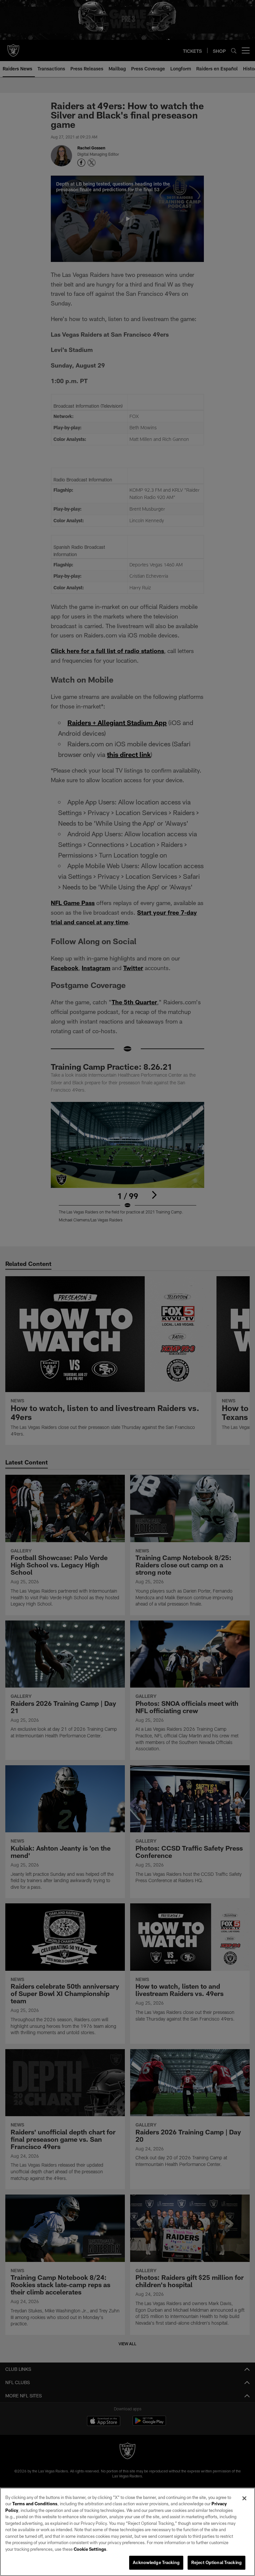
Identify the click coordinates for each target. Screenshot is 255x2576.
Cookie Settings (90, 2549)
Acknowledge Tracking (156, 2562)
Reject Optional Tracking (216, 2562)
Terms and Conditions (35, 2504)
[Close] (244, 2498)
